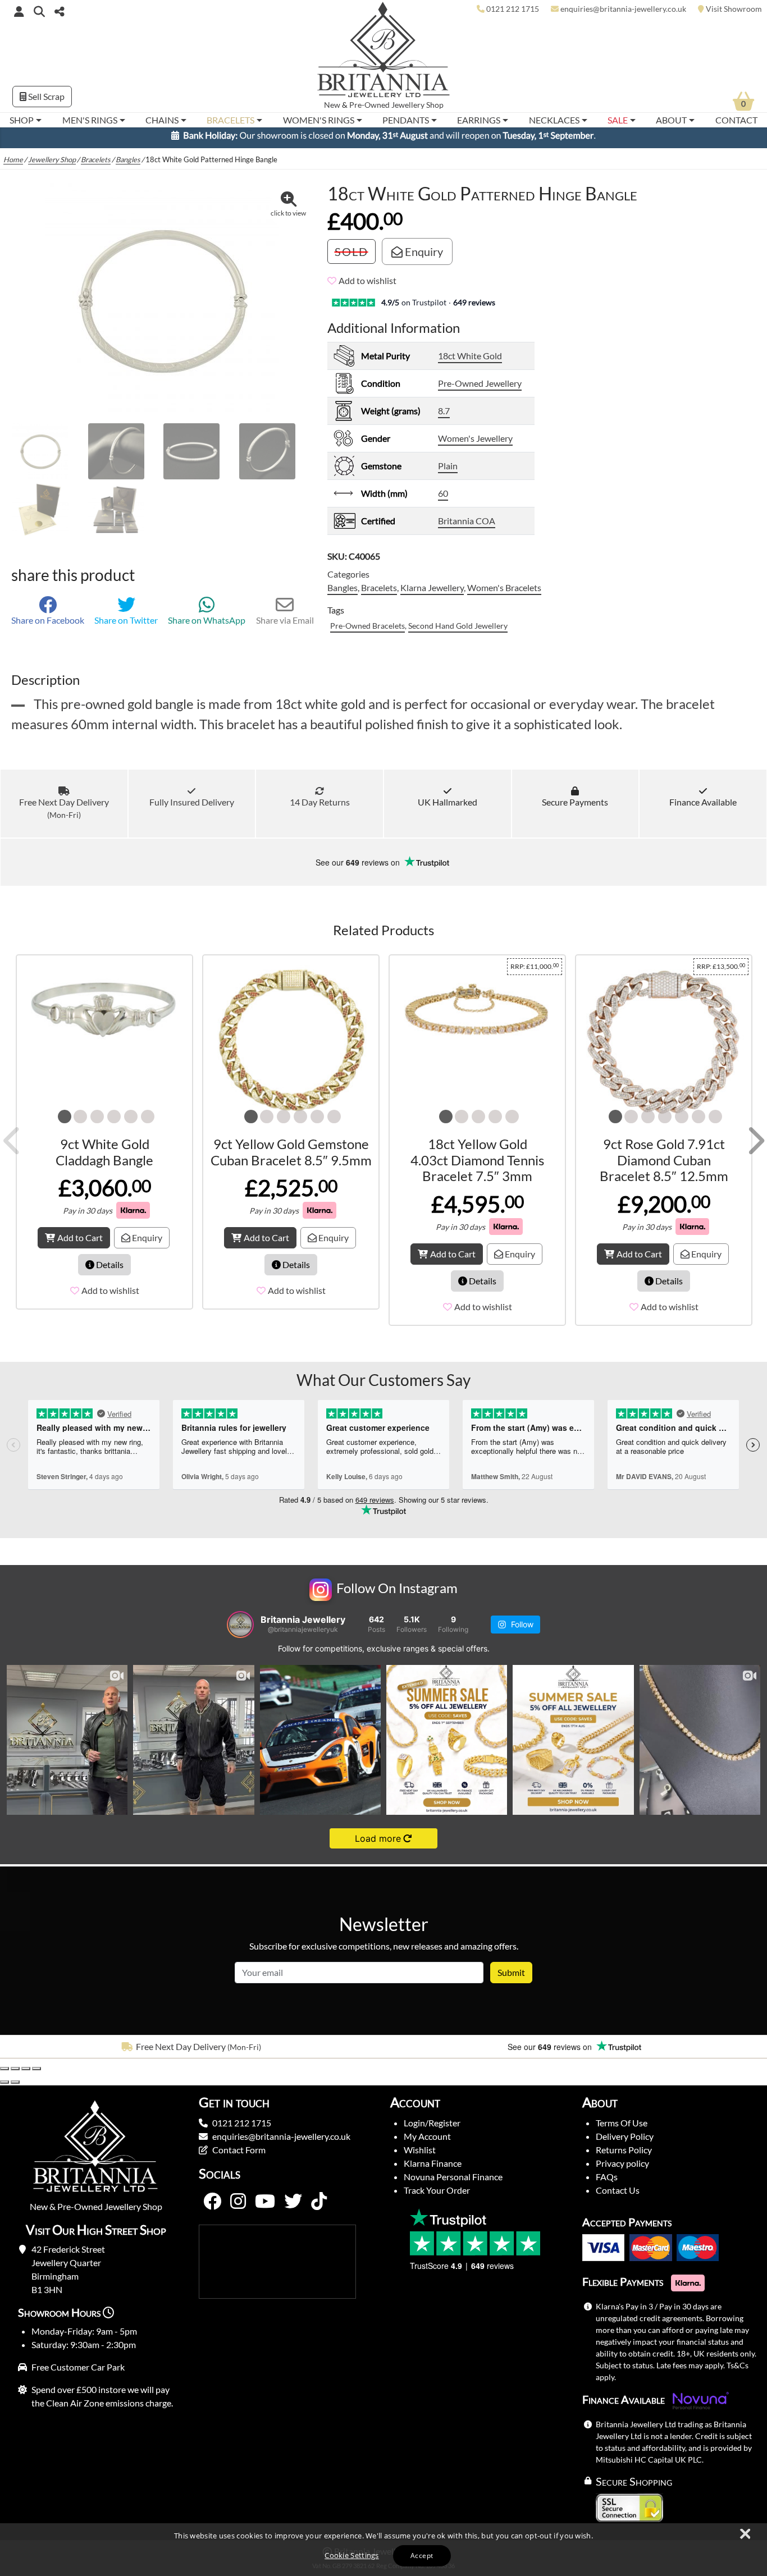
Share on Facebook (48, 625)
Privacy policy (622, 2168)
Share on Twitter (126, 625)
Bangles (128, 164)
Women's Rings (319, 120)
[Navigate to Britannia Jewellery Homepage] (384, 52)
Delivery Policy (625, 2141)
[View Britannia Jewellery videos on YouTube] (265, 2207)
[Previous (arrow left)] (4, 2087)
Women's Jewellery (475, 443)
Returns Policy (624, 2155)
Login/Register (432, 2128)
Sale (618, 120)
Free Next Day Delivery (64, 813)
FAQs (607, 2182)
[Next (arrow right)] (15, 2087)
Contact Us (618, 2195)
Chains (162, 120)
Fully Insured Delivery (192, 807)
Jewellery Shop (417, 105)
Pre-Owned (369, 105)
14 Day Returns (320, 807)
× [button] (745, 2534)
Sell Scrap (45, 96)
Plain (448, 471)
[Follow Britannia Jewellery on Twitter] (293, 2207)
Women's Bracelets (504, 592)
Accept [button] (422, 2556)
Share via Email (285, 625)
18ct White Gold (470, 361)
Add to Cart (80, 1243)
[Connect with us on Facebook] (212, 2207)
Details (109, 1269)
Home (13, 164)
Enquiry (423, 257)
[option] (192, 2052)
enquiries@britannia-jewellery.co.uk (281, 2141)
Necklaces (554, 120)
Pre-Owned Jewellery (480, 388)
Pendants (406, 120)
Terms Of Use (622, 2128)
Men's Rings (90, 120)
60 (443, 498)
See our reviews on (359, 867)
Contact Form (239, 2155)
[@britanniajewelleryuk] (240, 1630)
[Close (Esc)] (36, 2074)
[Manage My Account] (19, 11)
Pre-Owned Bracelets (367, 631)
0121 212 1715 (242, 2128)
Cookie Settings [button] (352, 2555)
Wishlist (420, 2155)
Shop (22, 120)
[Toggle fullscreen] (15, 2074)
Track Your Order (437, 2195)
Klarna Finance (433, 2168)
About (671, 120)
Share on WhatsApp (207, 625)
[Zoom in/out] (4, 2074)
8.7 (444, 416)
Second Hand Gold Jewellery (458, 631)
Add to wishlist (367, 285)
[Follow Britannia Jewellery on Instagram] (238, 2207)
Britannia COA (467, 526)
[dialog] (383, 2550)
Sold (351, 257)
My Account (427, 2141)
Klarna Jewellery (432, 592)
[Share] (26, 2074)
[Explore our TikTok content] (319, 2207)
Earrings (479, 120)
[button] (39, 11)
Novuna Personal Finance (453, 2182)
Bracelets (230, 120)
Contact (736, 120)
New (332, 105)
